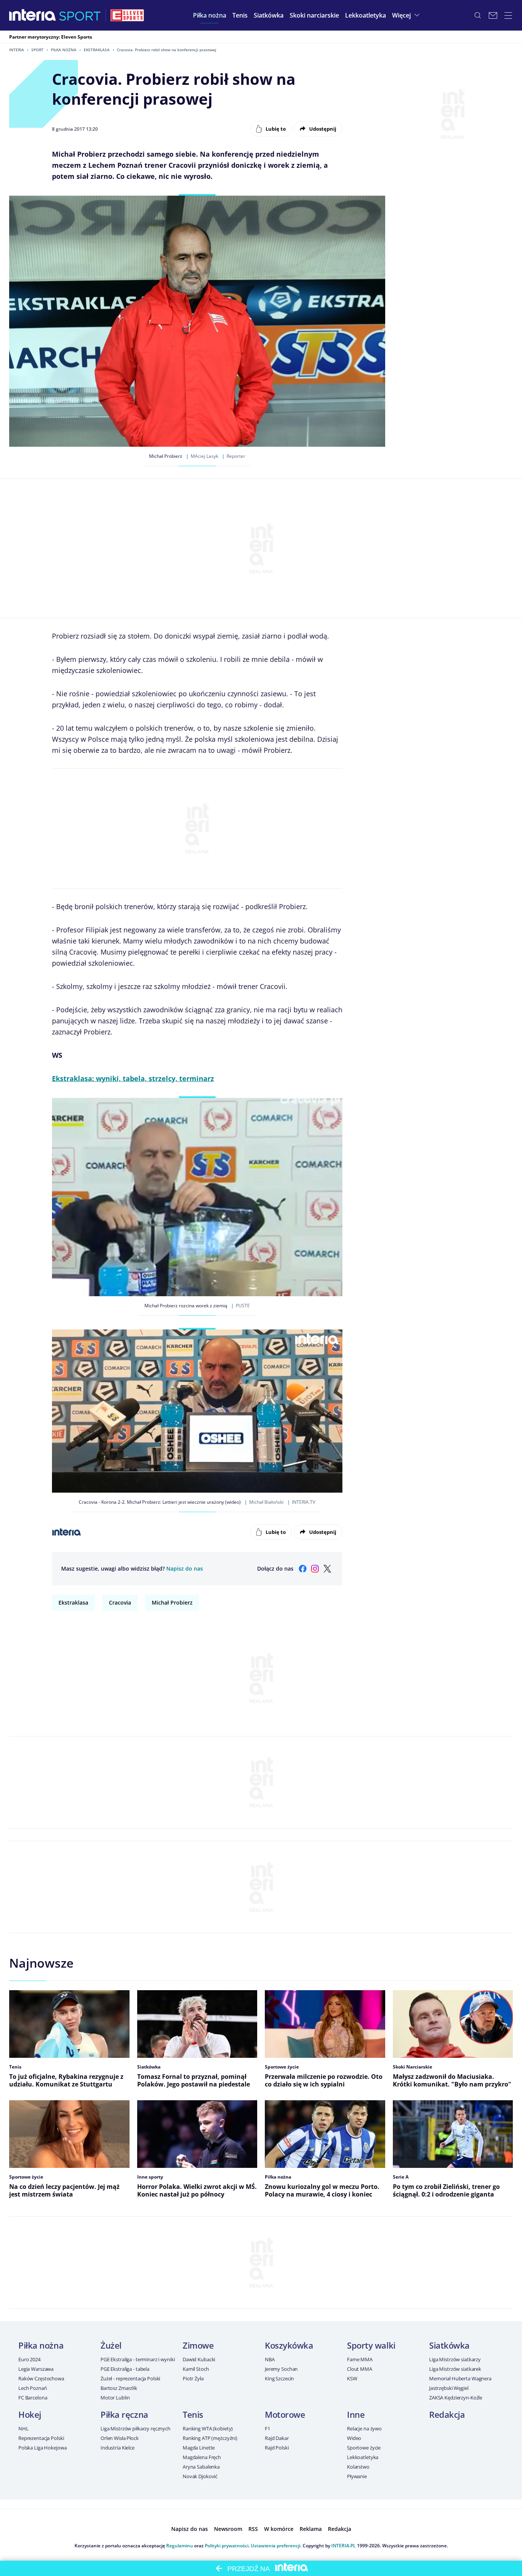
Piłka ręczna (124, 2414)
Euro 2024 (29, 2359)
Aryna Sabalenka (201, 2467)
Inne (356, 2414)
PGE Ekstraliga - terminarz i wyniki (138, 2359)
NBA (270, 2359)
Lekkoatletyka (363, 2457)
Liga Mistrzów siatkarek (455, 2369)
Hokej (30, 2414)
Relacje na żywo (364, 2428)
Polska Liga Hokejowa (42, 2448)
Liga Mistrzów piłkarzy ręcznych (135, 2428)
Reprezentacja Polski (41, 2438)
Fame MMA (360, 2359)
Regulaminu (180, 2546)
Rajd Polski (277, 2448)
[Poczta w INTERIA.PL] (493, 15)
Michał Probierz (172, 1603)
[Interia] (33, 15)
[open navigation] (508, 15)
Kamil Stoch (196, 2369)
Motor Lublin (115, 2398)
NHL (24, 2428)
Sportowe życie (364, 2448)
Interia (17, 50)
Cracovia (120, 1603)
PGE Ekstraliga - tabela (125, 2369)
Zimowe (198, 2345)
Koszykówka (289, 2345)
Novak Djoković (200, 2476)
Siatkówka (449, 2345)
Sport (37, 50)
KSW (352, 2378)
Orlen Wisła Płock (120, 2438)
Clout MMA (360, 2369)
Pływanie (357, 2476)
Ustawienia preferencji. (276, 2546)
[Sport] (80, 15)
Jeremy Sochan (281, 2369)
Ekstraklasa (97, 50)
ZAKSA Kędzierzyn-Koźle (456, 2398)
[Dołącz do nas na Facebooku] (303, 1569)
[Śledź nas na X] (327, 1569)
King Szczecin (279, 2378)
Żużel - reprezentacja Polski (130, 2378)
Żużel (111, 2345)
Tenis (193, 2414)
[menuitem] (210, 15)
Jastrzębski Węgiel (449, 2388)
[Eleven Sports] (127, 15)
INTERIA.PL (344, 2546)
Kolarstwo (358, 2467)
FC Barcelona (33, 2398)
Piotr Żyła (193, 2378)
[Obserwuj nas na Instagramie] (315, 1569)
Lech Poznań (33, 2388)
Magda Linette (199, 2448)
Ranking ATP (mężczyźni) (210, 2438)
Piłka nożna (64, 50)
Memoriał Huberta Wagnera (460, 2378)
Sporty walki (371, 2345)
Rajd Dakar (277, 2438)
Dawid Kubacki (199, 2359)
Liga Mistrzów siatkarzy (455, 2359)
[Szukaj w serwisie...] (478, 15)
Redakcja (447, 2414)
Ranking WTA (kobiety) (208, 2428)
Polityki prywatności (227, 2546)
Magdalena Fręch (202, 2457)
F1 (267, 2428)
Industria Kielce (118, 2448)
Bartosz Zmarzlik (119, 2388)
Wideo (354, 2438)
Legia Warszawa (36, 2369)
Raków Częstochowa (41, 2378)
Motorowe (285, 2414)
